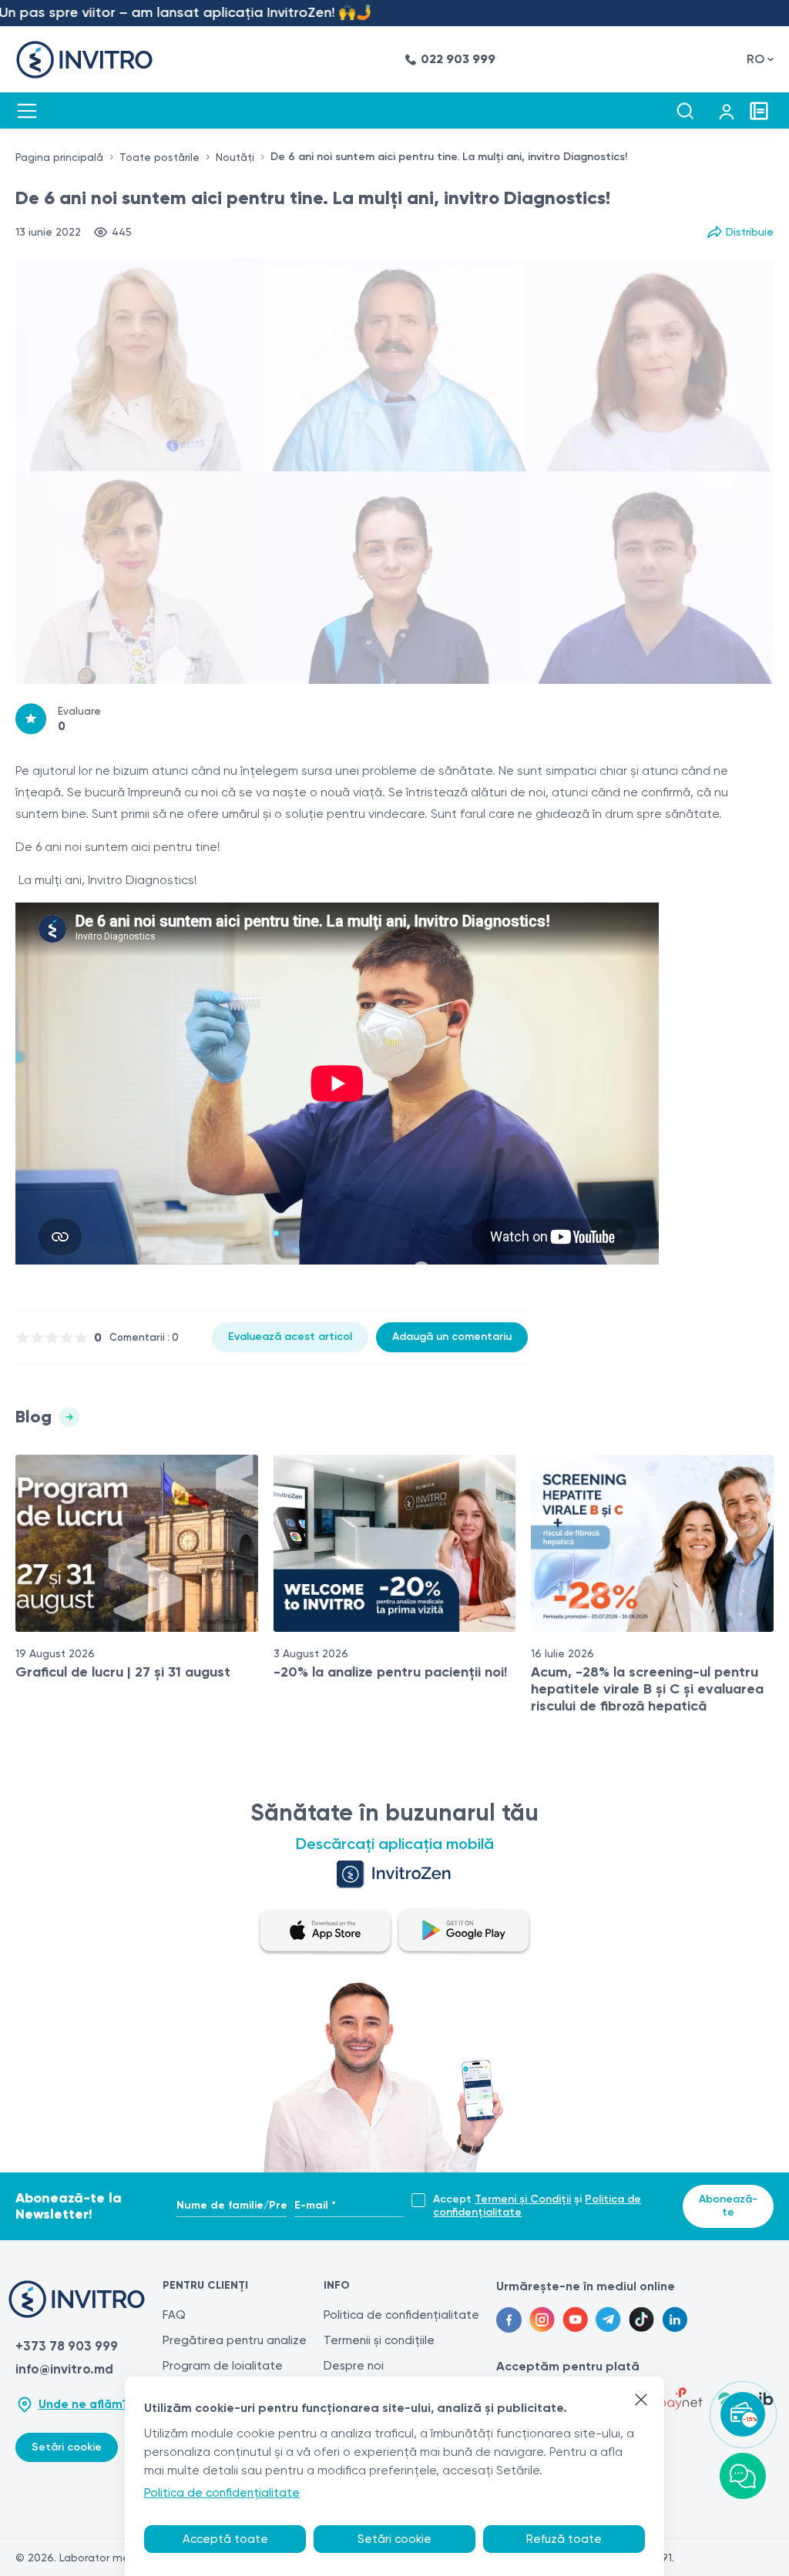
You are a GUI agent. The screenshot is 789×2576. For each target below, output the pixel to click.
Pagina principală (59, 157)
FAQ (174, 2315)
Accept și (537, 2206)
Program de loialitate (223, 2366)
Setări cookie (67, 2447)
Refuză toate (564, 2539)
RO (755, 59)
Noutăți (235, 157)
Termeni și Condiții (523, 2199)
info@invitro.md (64, 2369)
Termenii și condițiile (379, 2340)
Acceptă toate (225, 2539)
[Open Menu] (27, 111)
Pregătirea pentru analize (235, 2340)
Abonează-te (728, 2206)
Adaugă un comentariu (452, 1337)
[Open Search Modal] (685, 111)
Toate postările (159, 157)
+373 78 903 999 (67, 2346)
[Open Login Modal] (727, 111)
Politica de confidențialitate (401, 2315)
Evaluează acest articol (290, 1337)
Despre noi (354, 2366)
